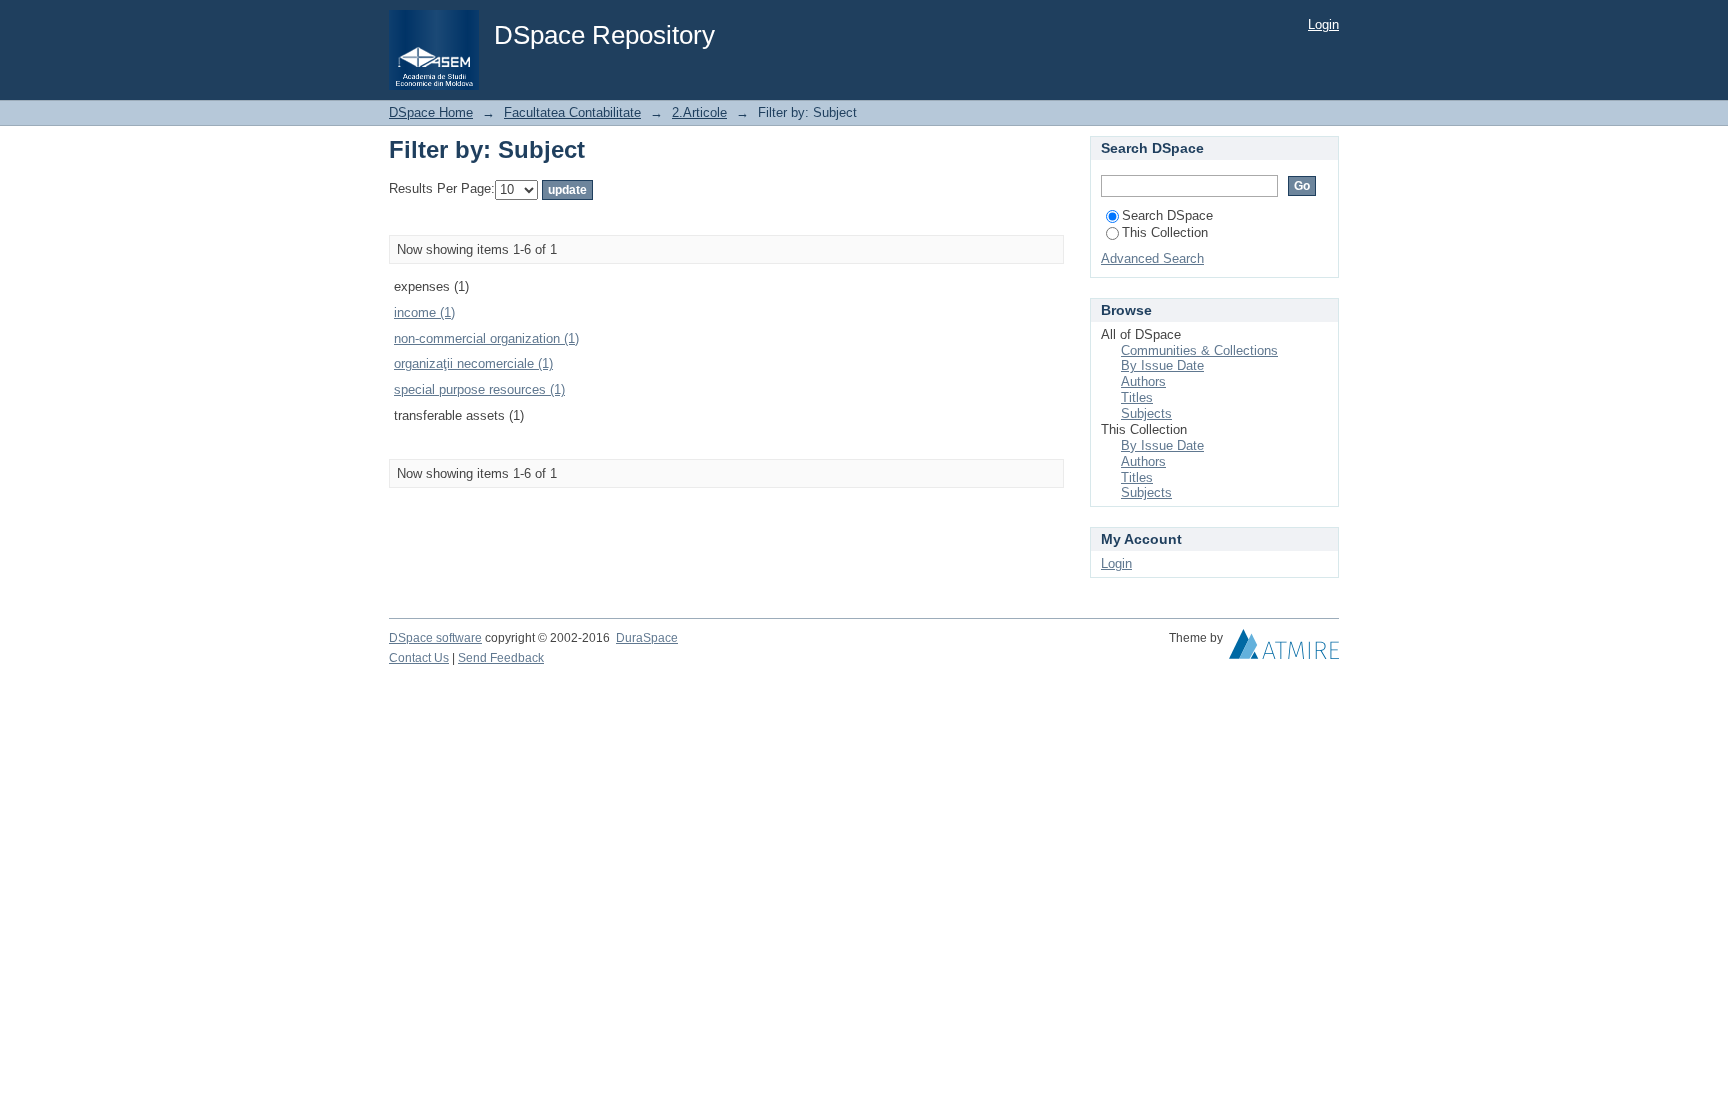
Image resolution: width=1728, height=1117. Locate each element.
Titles (1137, 397)
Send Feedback (501, 658)
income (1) (424, 312)
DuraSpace (647, 638)
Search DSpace (1167, 215)
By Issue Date (1162, 365)
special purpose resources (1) (479, 389)
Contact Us (419, 658)
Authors (1143, 381)
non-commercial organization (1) (486, 338)
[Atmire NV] (1284, 649)
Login (1323, 24)
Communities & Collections (1199, 350)
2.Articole (699, 112)
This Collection (1165, 232)
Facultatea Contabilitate (572, 112)
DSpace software (435, 638)
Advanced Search (1152, 258)
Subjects (1146, 413)
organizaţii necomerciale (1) (473, 363)
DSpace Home (431, 112)
